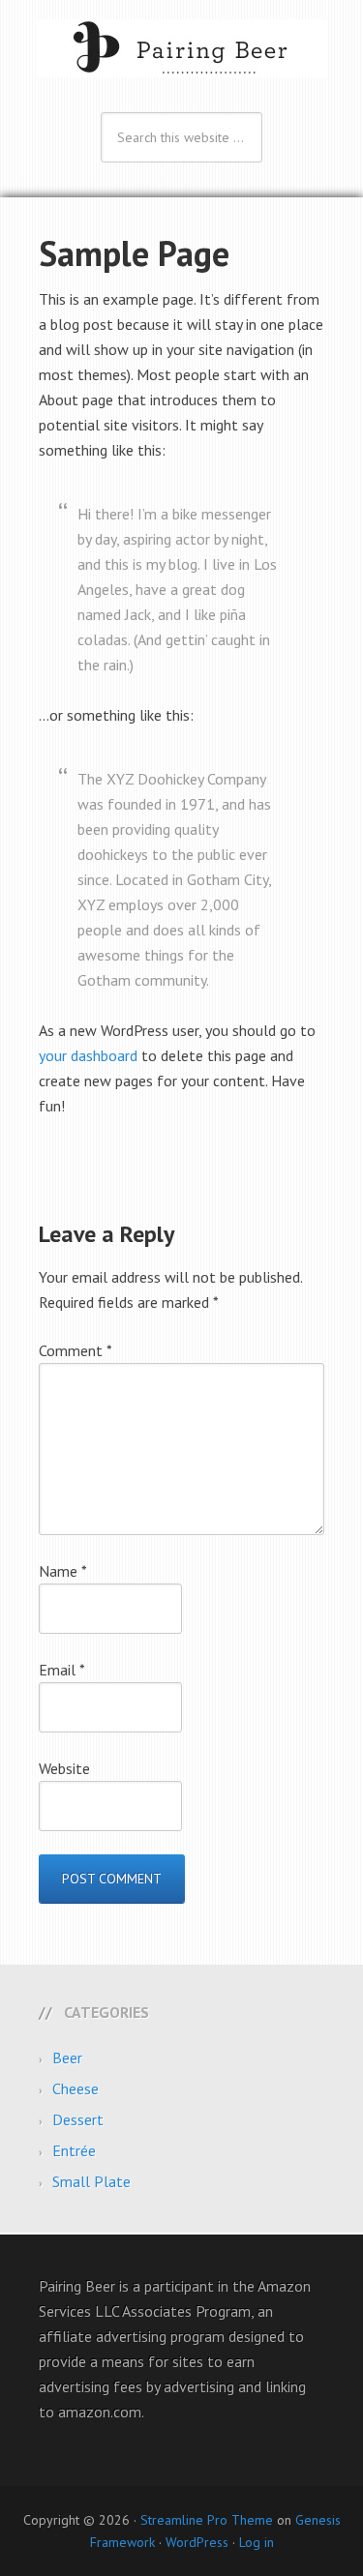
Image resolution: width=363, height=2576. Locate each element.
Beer (67, 2058)
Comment (76, 1350)
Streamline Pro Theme (207, 2520)
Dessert (78, 2119)
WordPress (197, 2542)
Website (64, 1768)
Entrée (74, 2150)
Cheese (76, 2088)
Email (62, 1670)
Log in (257, 2542)
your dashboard (88, 1055)
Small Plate (91, 2181)
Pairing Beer (181, 48)
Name (63, 1571)
